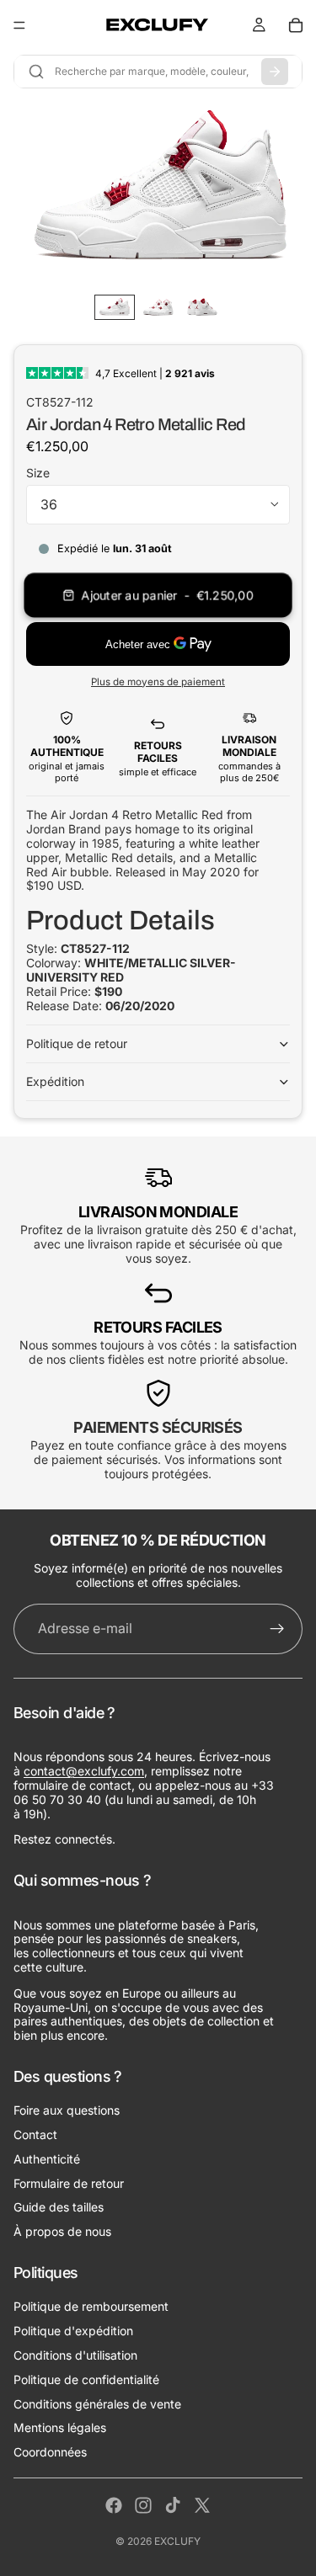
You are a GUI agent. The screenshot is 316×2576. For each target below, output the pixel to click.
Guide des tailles (59, 2207)
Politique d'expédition (73, 2331)
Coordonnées (50, 2452)
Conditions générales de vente (97, 2404)
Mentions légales (60, 2427)
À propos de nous (62, 2231)
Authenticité (47, 2159)
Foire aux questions (67, 2110)
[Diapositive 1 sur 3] (115, 307)
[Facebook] (114, 2505)
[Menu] (19, 25)
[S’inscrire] (277, 1629)
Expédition (55, 1081)
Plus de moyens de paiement (158, 682)
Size (38, 473)
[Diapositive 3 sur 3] (202, 307)
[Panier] (296, 25)
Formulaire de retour (69, 2183)
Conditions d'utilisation (75, 2355)
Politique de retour (77, 1043)
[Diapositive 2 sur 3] (158, 307)
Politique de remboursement (91, 2306)
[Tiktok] (173, 2505)
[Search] (275, 72)
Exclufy (177, 2541)
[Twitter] (202, 2505)
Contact (35, 2134)
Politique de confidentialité (86, 2379)
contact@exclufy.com (84, 1771)
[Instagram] (143, 2505)
